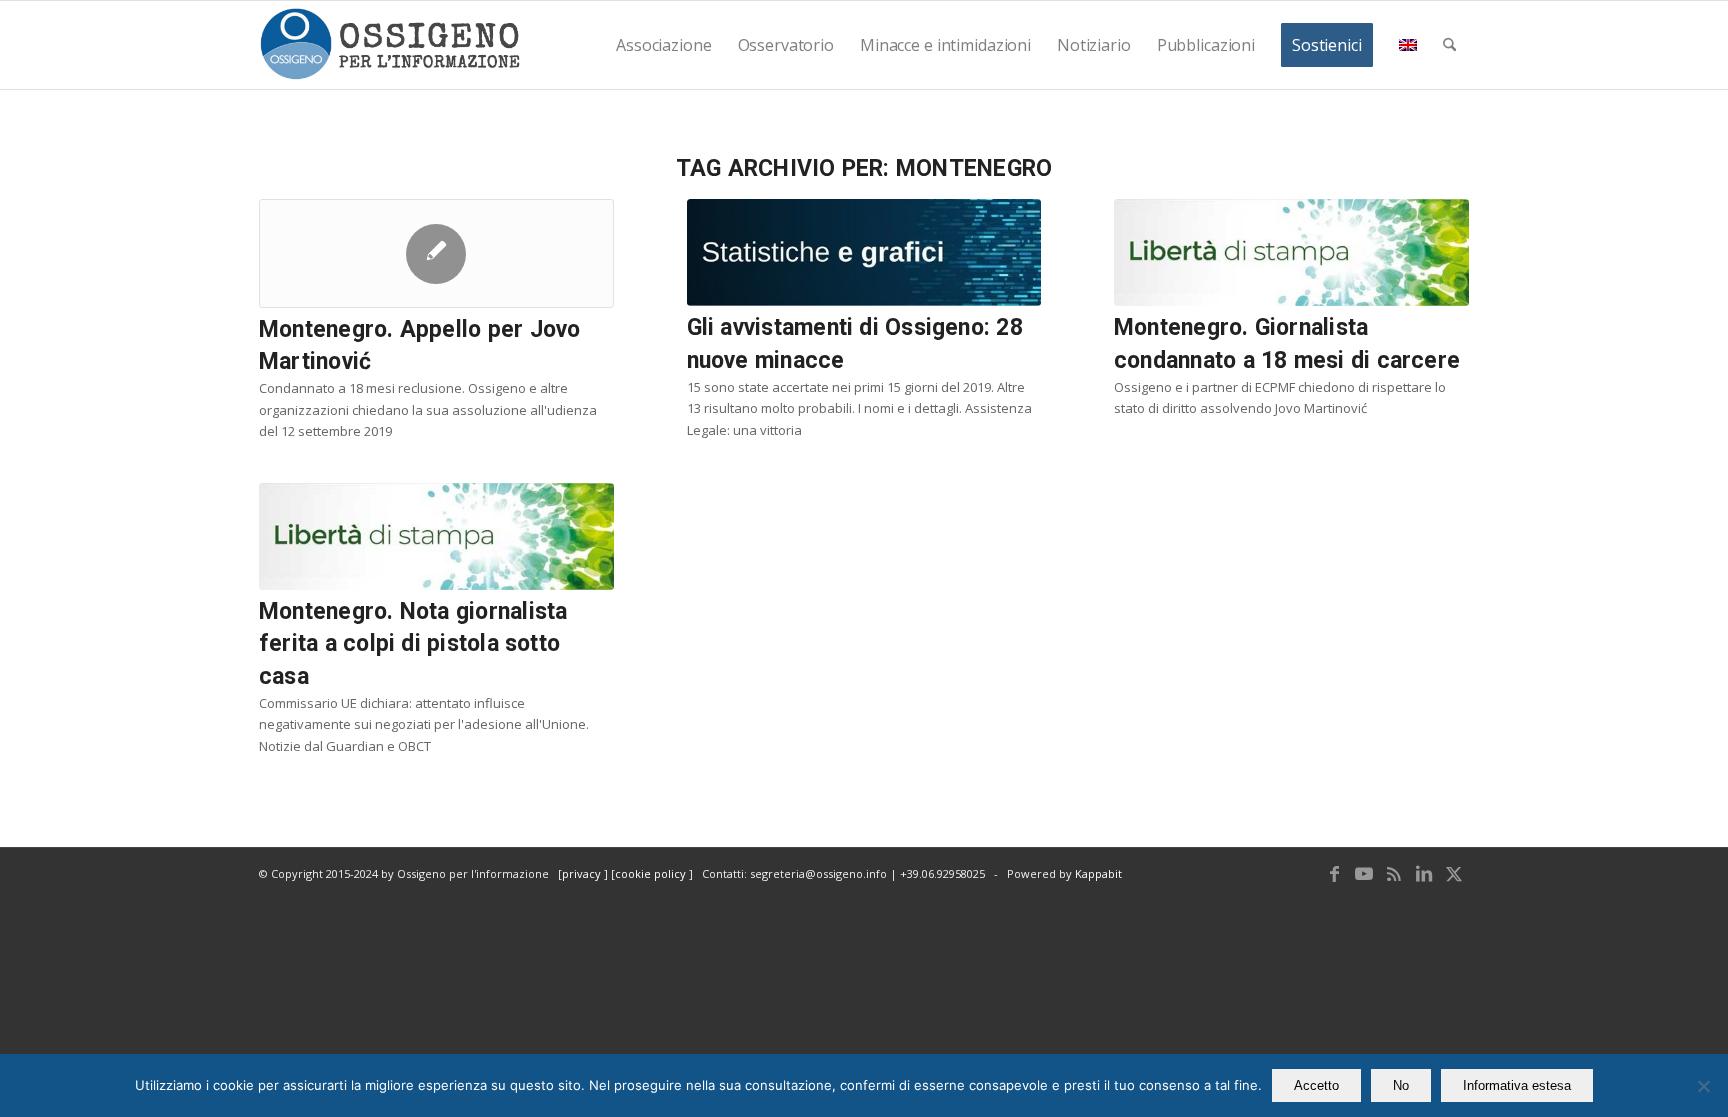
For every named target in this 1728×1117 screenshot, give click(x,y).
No (1401, 1085)
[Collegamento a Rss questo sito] (1394, 873)
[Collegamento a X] (1454, 873)
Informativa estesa (1517, 1085)
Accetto (1316, 1085)
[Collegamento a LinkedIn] (1424, 873)
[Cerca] (1449, 45)
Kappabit (1098, 873)
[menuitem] (663, 45)
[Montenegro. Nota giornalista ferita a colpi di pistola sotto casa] (436, 537)
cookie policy (652, 873)
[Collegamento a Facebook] (1334, 873)
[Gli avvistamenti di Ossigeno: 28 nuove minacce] (864, 253)
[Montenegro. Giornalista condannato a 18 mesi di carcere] (1291, 253)
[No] (1703, 1086)
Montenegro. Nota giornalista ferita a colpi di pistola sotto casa (413, 643)
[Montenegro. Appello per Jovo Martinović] (436, 253)
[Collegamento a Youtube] (1364, 873)
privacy (583, 873)
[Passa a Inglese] (1408, 45)
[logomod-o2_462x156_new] (389, 45)
